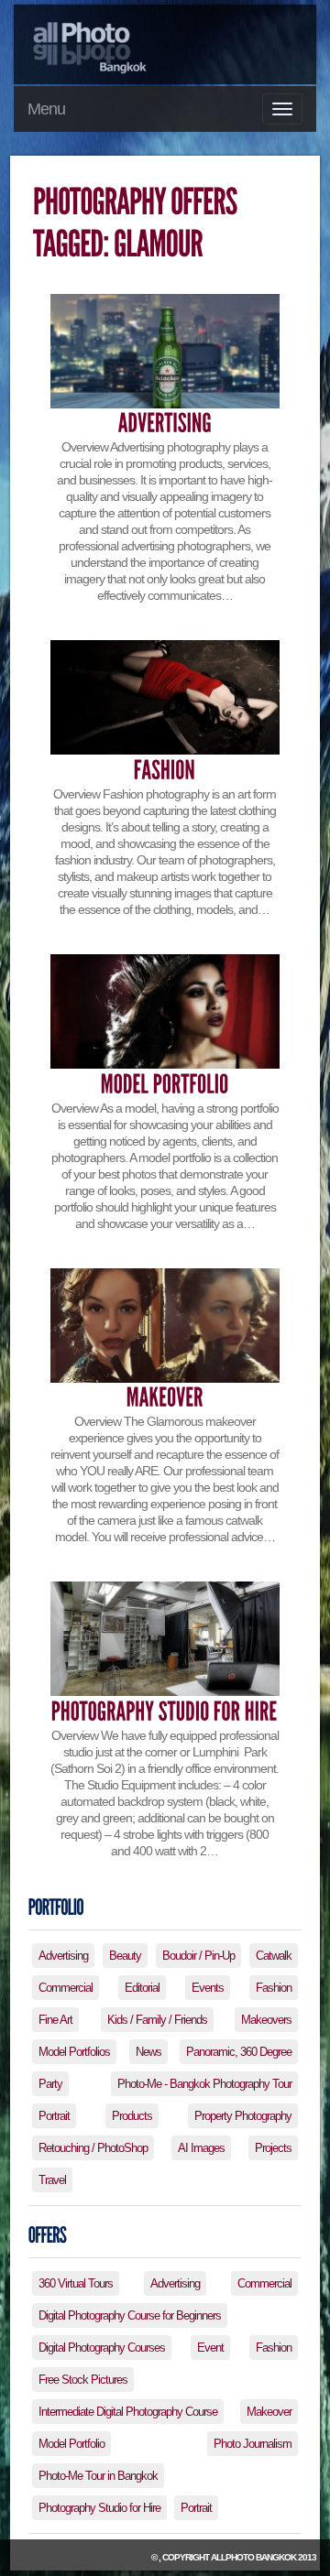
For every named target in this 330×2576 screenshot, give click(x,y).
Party (50, 2084)
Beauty (125, 1956)
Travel (52, 2180)
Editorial (142, 1988)
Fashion (274, 1988)
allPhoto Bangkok (253, 2557)
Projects (273, 2148)
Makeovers (266, 2020)
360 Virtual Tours (76, 2283)
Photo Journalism (253, 2444)
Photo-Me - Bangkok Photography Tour (204, 2084)
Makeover (269, 2412)
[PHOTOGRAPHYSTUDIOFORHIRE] (165, 1711)
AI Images (201, 2148)
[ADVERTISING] (165, 424)
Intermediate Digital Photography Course (128, 2412)
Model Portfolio (71, 2444)
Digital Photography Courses (102, 2348)
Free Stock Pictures (83, 2380)
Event (210, 2348)
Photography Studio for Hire (99, 2508)
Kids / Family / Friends (157, 2020)
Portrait (54, 2116)
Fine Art (55, 2020)
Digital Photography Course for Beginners (130, 2315)
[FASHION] (165, 770)
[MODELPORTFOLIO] (165, 1084)
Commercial (66, 1988)
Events (208, 1988)
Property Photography (243, 2116)
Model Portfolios (74, 2052)
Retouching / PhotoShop (93, 2148)
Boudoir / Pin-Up (198, 1956)
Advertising (63, 1956)
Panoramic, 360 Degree (239, 2052)
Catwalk (274, 1956)
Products (132, 2116)
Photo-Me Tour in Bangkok (98, 2476)
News (148, 2052)
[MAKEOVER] (165, 1398)
